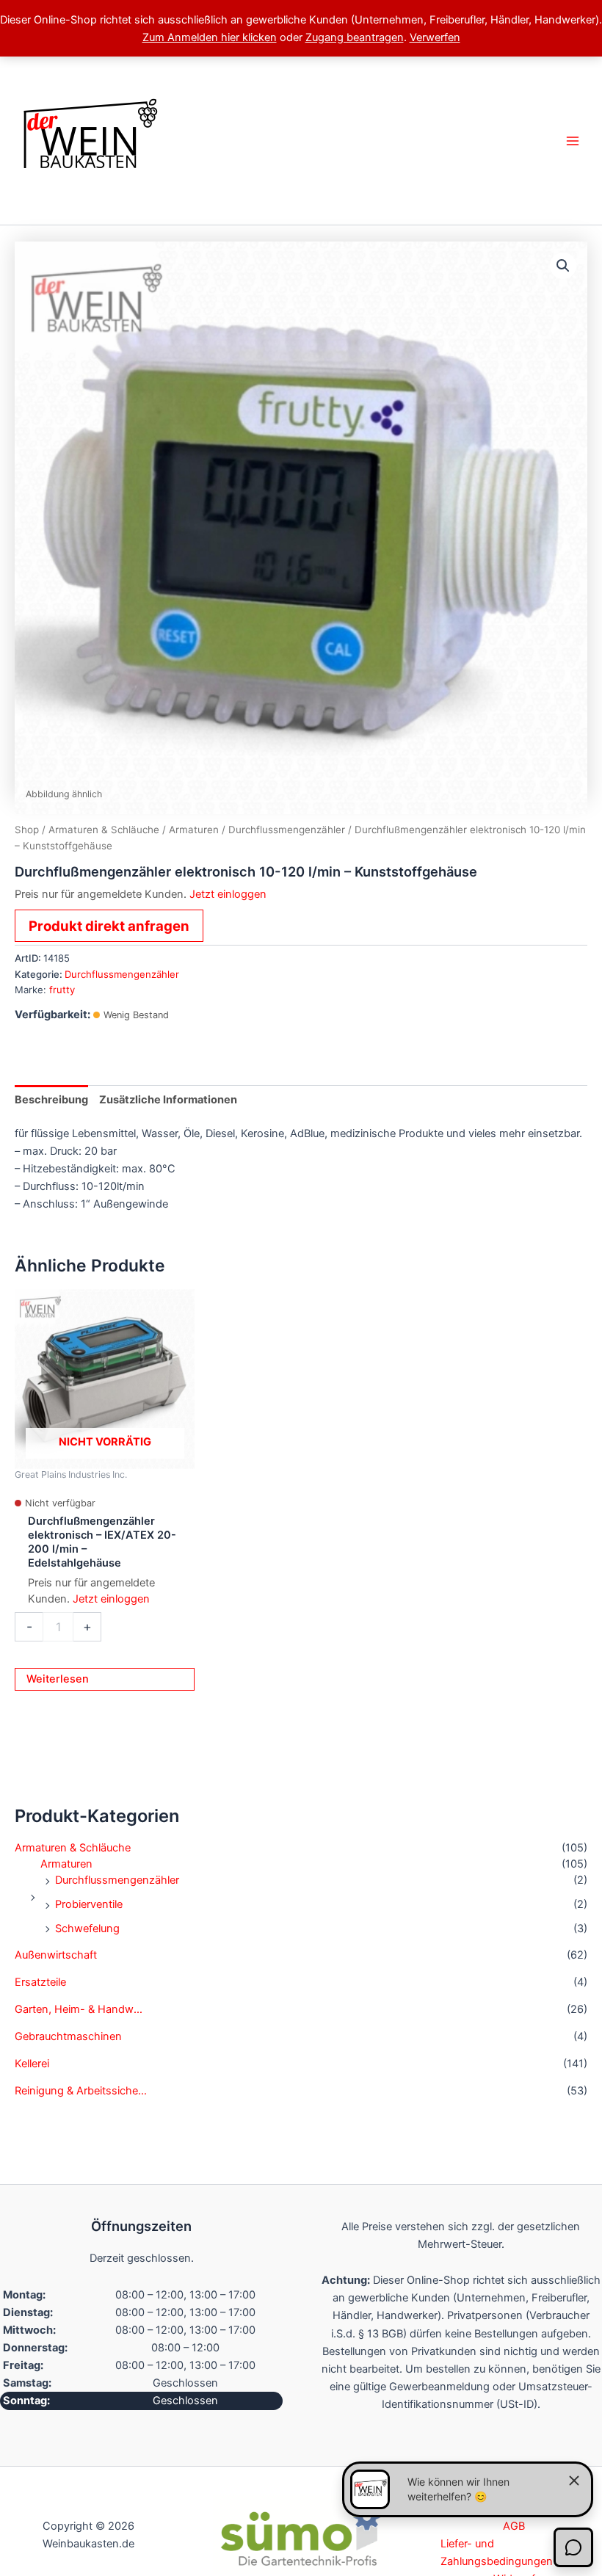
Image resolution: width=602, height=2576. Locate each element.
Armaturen (66, 1864)
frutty (62, 990)
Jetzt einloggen (228, 894)
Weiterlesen (58, 1679)
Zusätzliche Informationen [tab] (168, 1100)
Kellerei (32, 2064)
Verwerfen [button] (435, 37)
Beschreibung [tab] (51, 1100)
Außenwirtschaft (56, 1955)
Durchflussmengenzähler (117, 1880)
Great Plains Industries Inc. (71, 1474)
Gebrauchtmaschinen (68, 2036)
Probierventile (89, 1904)
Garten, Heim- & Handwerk (81, 2009)
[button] (563, 266)
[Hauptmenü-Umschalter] (573, 140)
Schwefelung (87, 1929)
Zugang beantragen (355, 37)
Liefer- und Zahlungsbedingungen (497, 2553)
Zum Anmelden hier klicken (210, 37)
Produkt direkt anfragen (109, 926)
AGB (514, 2526)
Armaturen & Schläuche (73, 1848)
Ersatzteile (40, 1982)
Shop (27, 830)
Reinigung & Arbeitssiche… (81, 2091)
